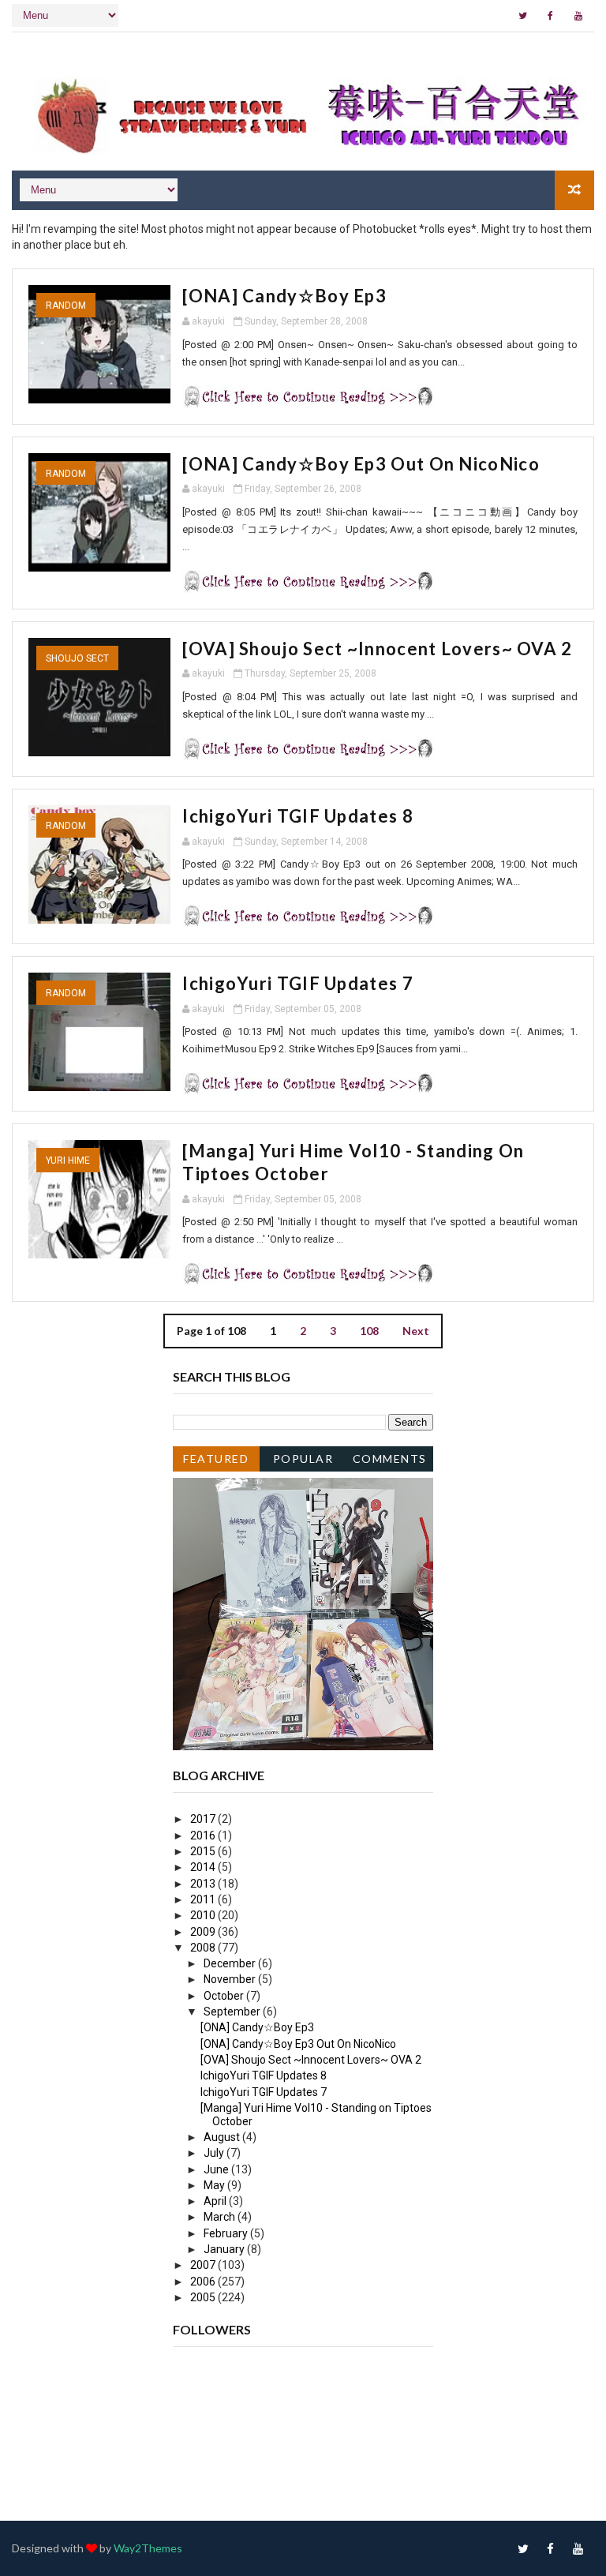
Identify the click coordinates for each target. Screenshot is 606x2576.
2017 (204, 1819)
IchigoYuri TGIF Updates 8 (298, 816)
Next (416, 1331)
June (217, 2169)
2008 (204, 1948)
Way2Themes (148, 2548)
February (227, 2233)
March (221, 2217)
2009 (204, 1932)
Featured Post (216, 1462)
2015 (204, 1851)
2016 (204, 1835)
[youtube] (578, 16)
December (231, 1963)
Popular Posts (303, 1462)
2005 (204, 2297)
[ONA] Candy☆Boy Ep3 (284, 296)
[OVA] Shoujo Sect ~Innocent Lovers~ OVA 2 (377, 649)
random (66, 306)
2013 (204, 1884)
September (233, 2012)
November (231, 1979)
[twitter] (523, 16)
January (225, 2249)
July (215, 2153)
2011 (204, 1899)
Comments (390, 1459)
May (215, 2185)
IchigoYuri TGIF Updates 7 (298, 983)
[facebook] (551, 16)
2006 (204, 2282)
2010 (204, 1915)
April (216, 2201)
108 (369, 1331)
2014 (204, 1867)
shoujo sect (77, 658)
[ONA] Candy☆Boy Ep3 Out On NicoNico (361, 464)
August (223, 2137)
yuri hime (68, 1161)
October (225, 1996)
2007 (204, 2265)
